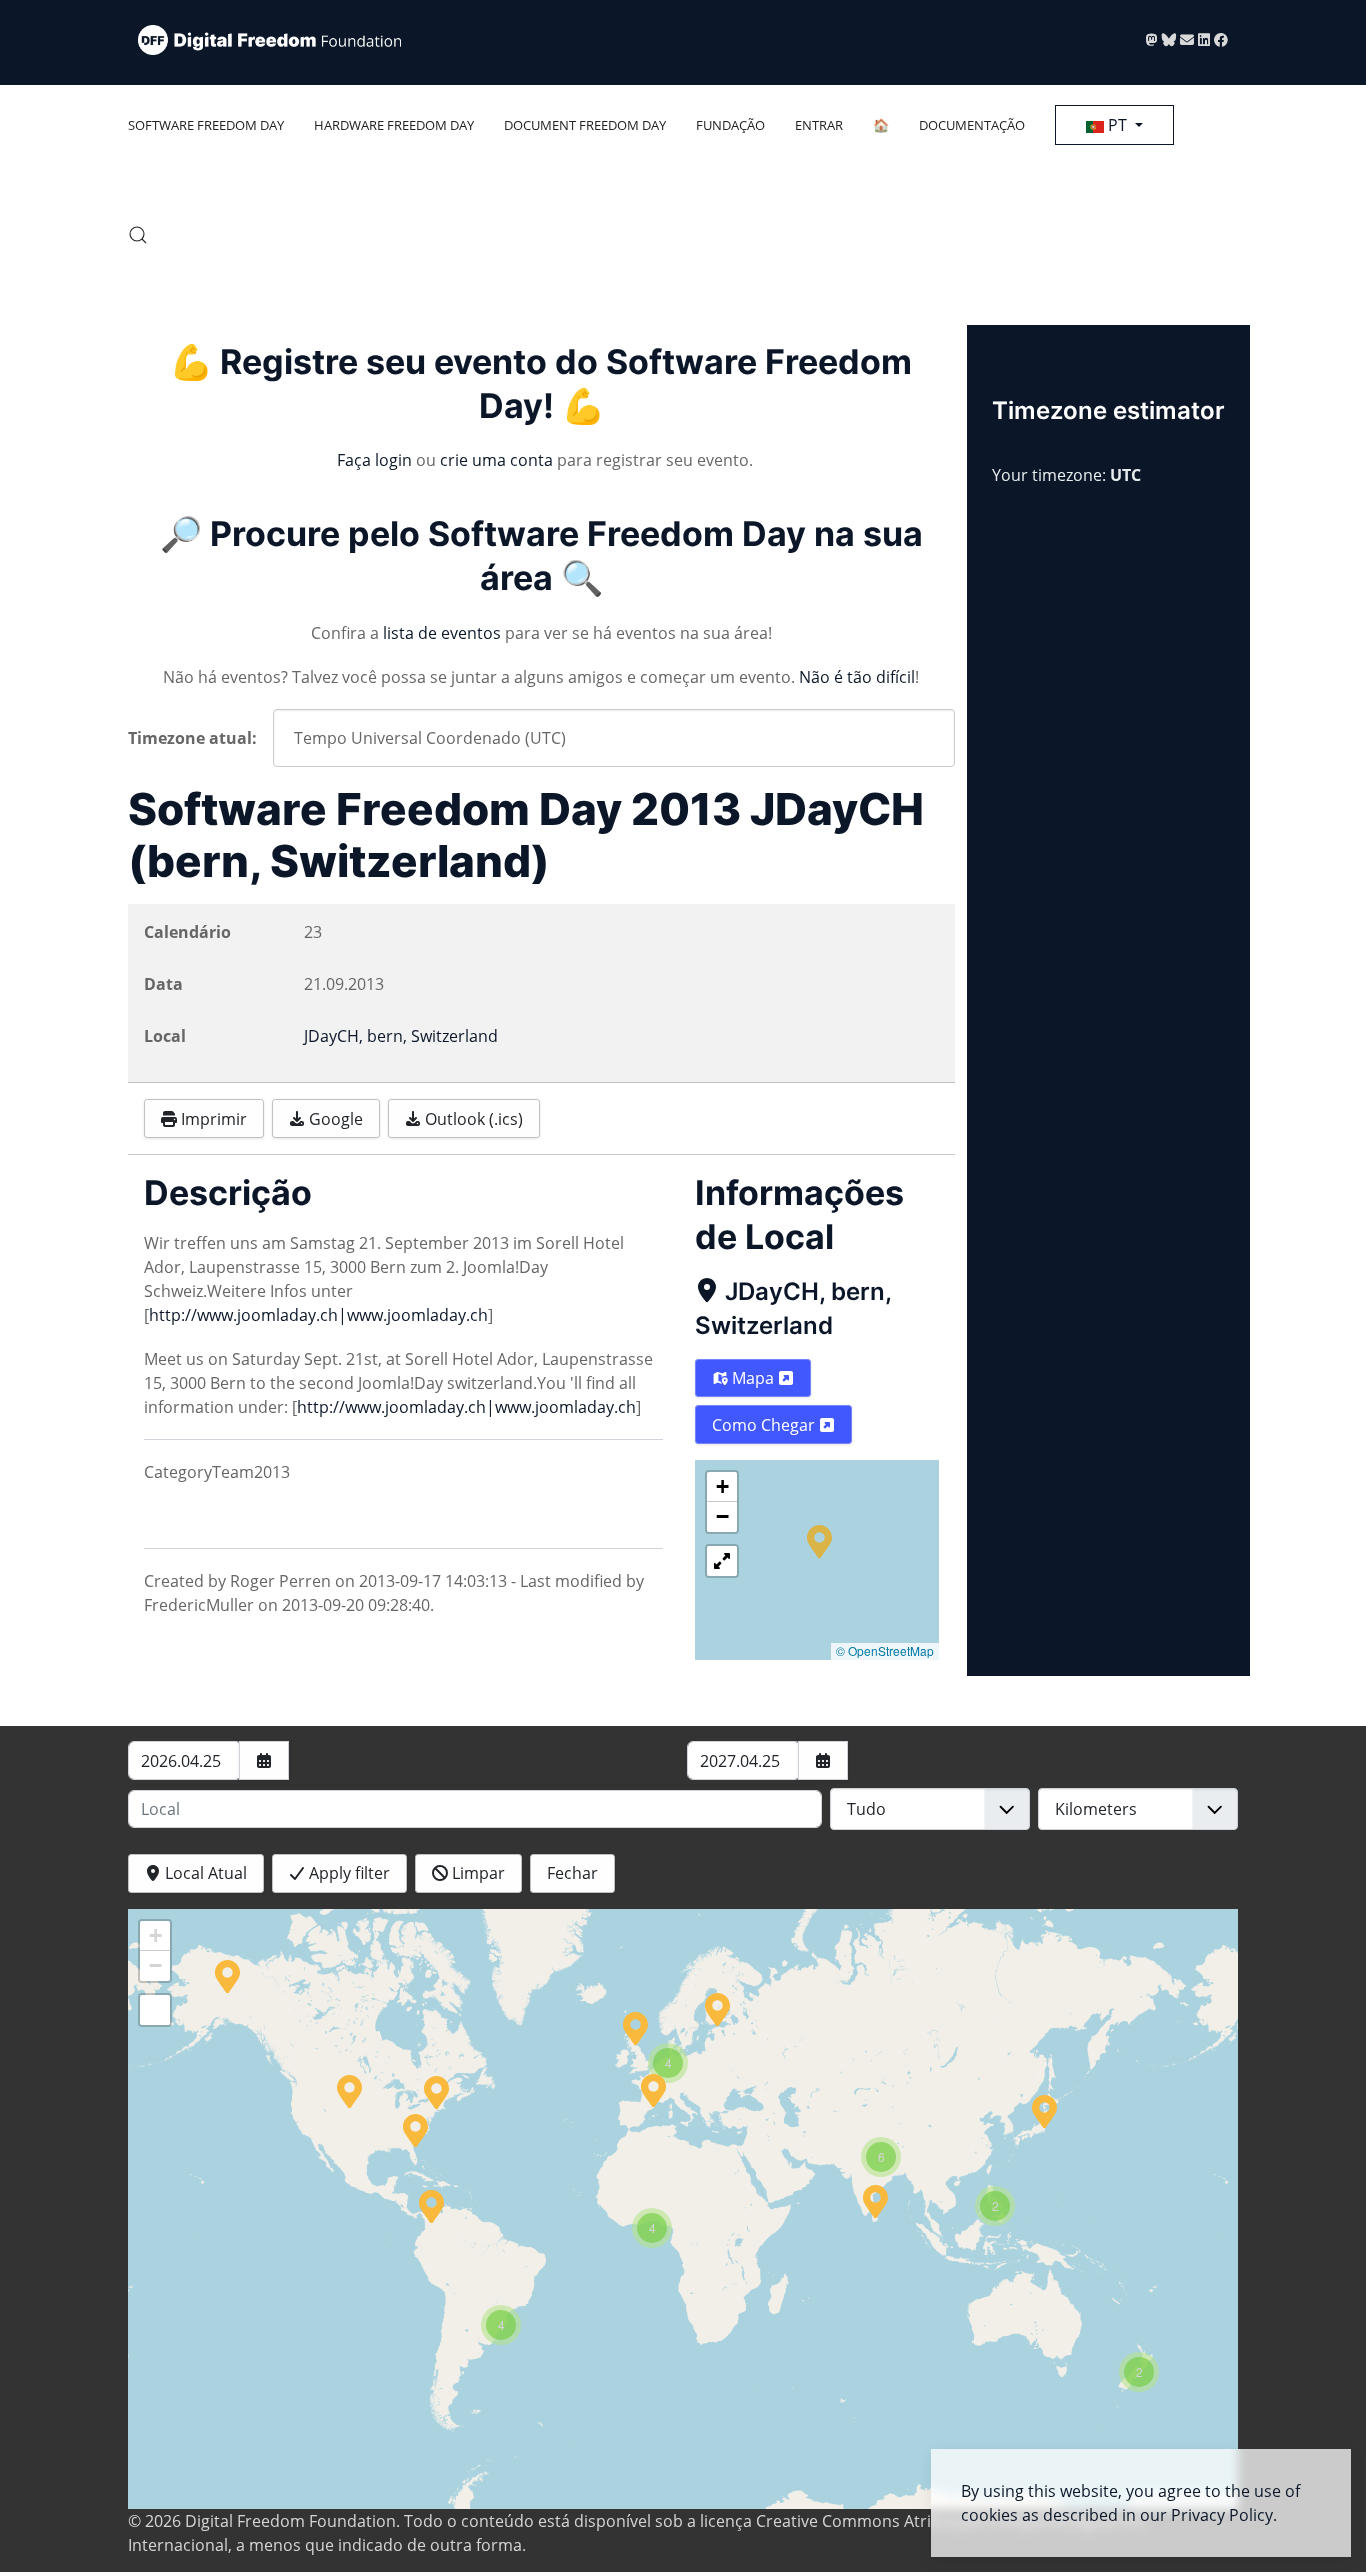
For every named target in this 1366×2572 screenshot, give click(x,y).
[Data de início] (264, 1760)
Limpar (476, 1873)
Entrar (819, 125)
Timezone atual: (192, 738)
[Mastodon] (1154, 39)
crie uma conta (496, 460)
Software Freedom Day (206, 125)
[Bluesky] (1171, 39)
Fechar (572, 1873)
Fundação (730, 125)
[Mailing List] (1189, 39)
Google (334, 1119)
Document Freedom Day (585, 125)
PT (1117, 125)
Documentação (972, 125)
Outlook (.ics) (472, 1119)
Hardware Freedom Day (394, 125)
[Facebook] (1221, 39)
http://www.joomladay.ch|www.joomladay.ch (318, 1315)
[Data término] (823, 1760)
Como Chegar (765, 1425)
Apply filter (347, 1873)
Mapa (753, 1378)
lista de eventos (442, 633)
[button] (138, 235)
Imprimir (212, 1119)
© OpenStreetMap (885, 1650)
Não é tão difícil (857, 677)
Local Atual (204, 1873)
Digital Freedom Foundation (290, 2521)
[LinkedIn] (1206, 39)
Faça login (374, 460)
